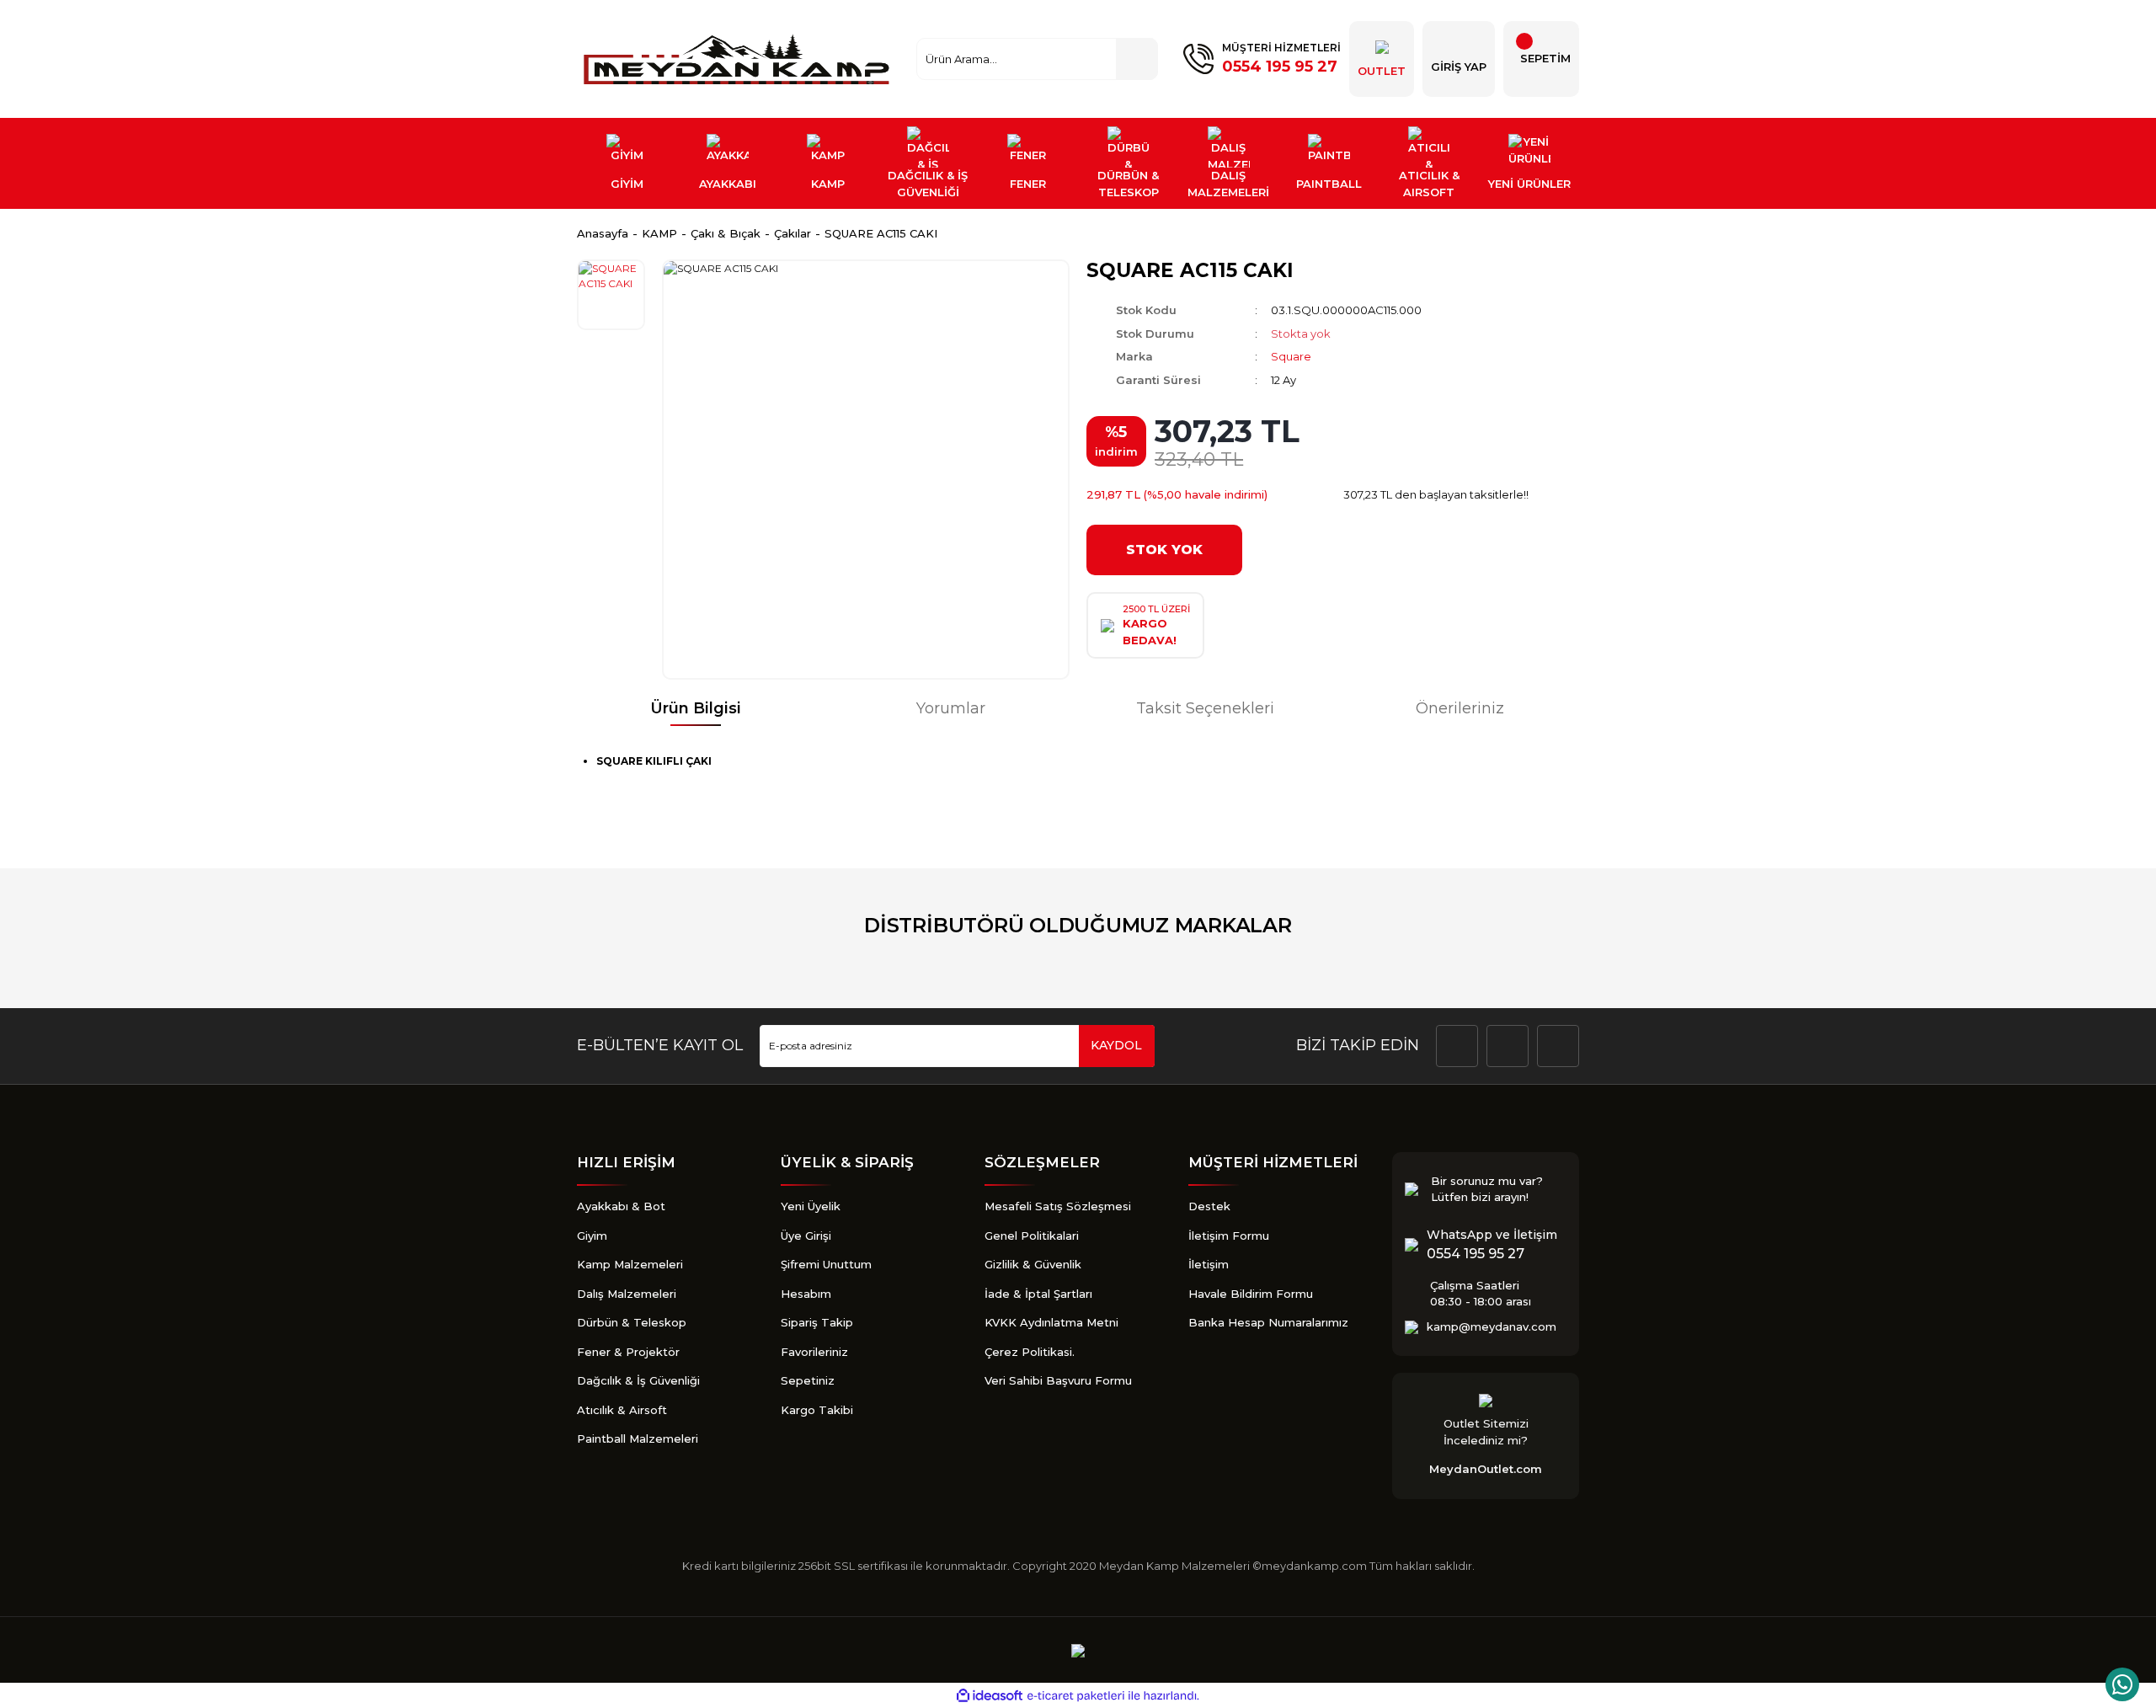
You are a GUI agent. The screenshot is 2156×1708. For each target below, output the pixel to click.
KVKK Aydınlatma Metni (1051, 1322)
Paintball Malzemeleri (638, 1438)
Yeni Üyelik (811, 1206)
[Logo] (739, 59)
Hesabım (806, 1294)
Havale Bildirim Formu (1251, 1294)
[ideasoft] (990, 1697)
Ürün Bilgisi (696, 708)
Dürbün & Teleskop (632, 1322)
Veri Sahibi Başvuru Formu (1058, 1380)
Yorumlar (951, 708)
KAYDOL (1116, 1045)
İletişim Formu (1229, 1236)
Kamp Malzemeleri (630, 1264)
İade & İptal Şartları (1038, 1294)
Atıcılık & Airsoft (622, 1410)
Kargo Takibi (817, 1410)
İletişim (1209, 1264)
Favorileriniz (814, 1352)
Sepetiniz (808, 1380)
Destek (1209, 1206)
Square (1291, 356)
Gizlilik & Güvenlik (1033, 1264)
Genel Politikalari (1032, 1236)
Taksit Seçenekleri (1205, 708)
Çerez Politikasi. (1030, 1352)
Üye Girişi (806, 1236)
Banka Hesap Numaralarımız (1268, 1322)
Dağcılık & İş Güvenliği (638, 1380)
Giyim (592, 1236)
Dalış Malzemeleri (627, 1294)
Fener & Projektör (628, 1352)
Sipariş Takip (817, 1322)
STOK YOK (1164, 550)
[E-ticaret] (1076, 1696)
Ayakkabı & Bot (621, 1206)
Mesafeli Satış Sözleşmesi (1058, 1206)
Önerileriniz (1460, 708)
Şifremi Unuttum (826, 1264)
